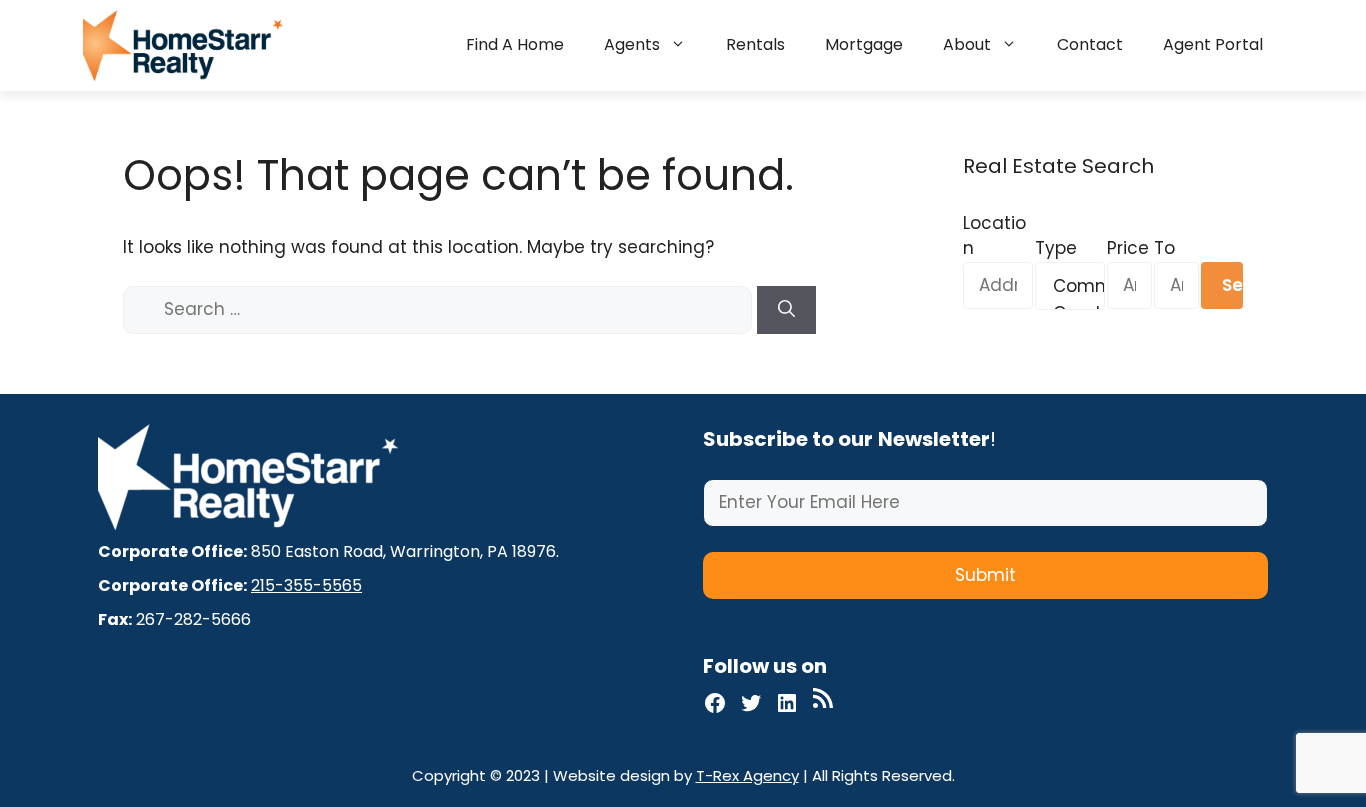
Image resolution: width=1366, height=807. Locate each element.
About (967, 44)
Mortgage (864, 44)
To (1164, 248)
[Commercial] (1070, 286)
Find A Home (515, 44)
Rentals (755, 44)
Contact (1090, 44)
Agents (632, 44)
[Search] (786, 310)
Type (1056, 248)
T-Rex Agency (747, 775)
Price (1128, 248)
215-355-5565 (306, 585)
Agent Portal (1213, 44)
